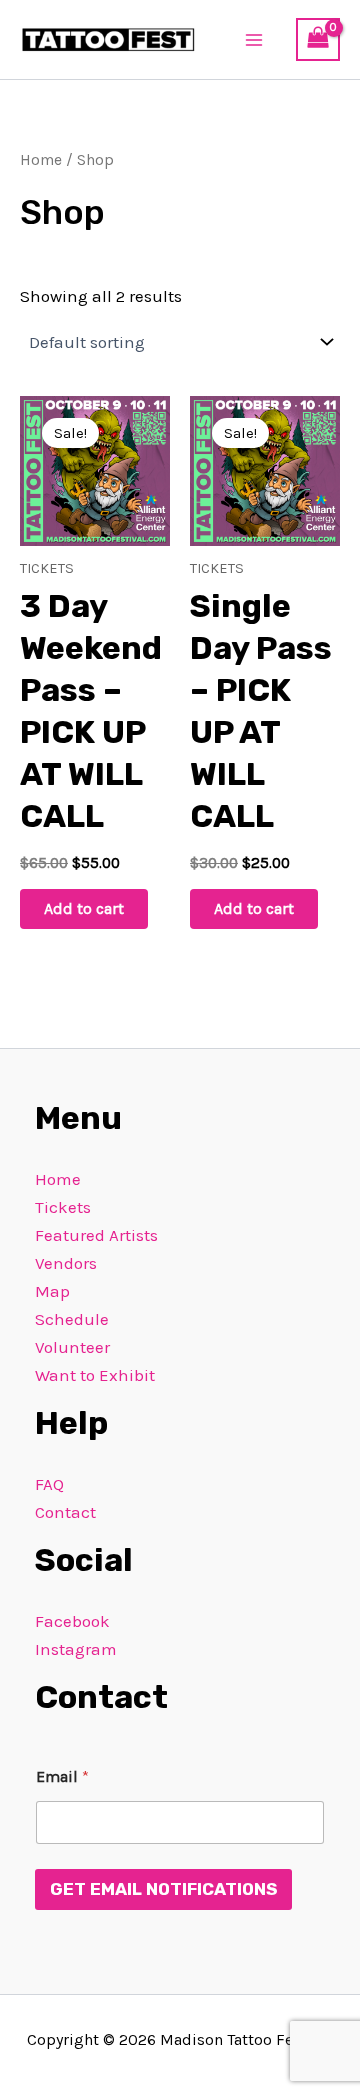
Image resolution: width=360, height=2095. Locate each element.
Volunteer (72, 1347)
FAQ (49, 1484)
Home (41, 160)
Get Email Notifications (163, 1889)
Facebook (72, 1621)
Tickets (63, 1207)
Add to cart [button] (84, 908)
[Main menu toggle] (255, 40)
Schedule (72, 1319)
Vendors (66, 1263)
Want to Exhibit (95, 1375)
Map (52, 1291)
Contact (65, 1512)
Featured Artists (96, 1235)
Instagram (76, 1649)
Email (62, 1776)
